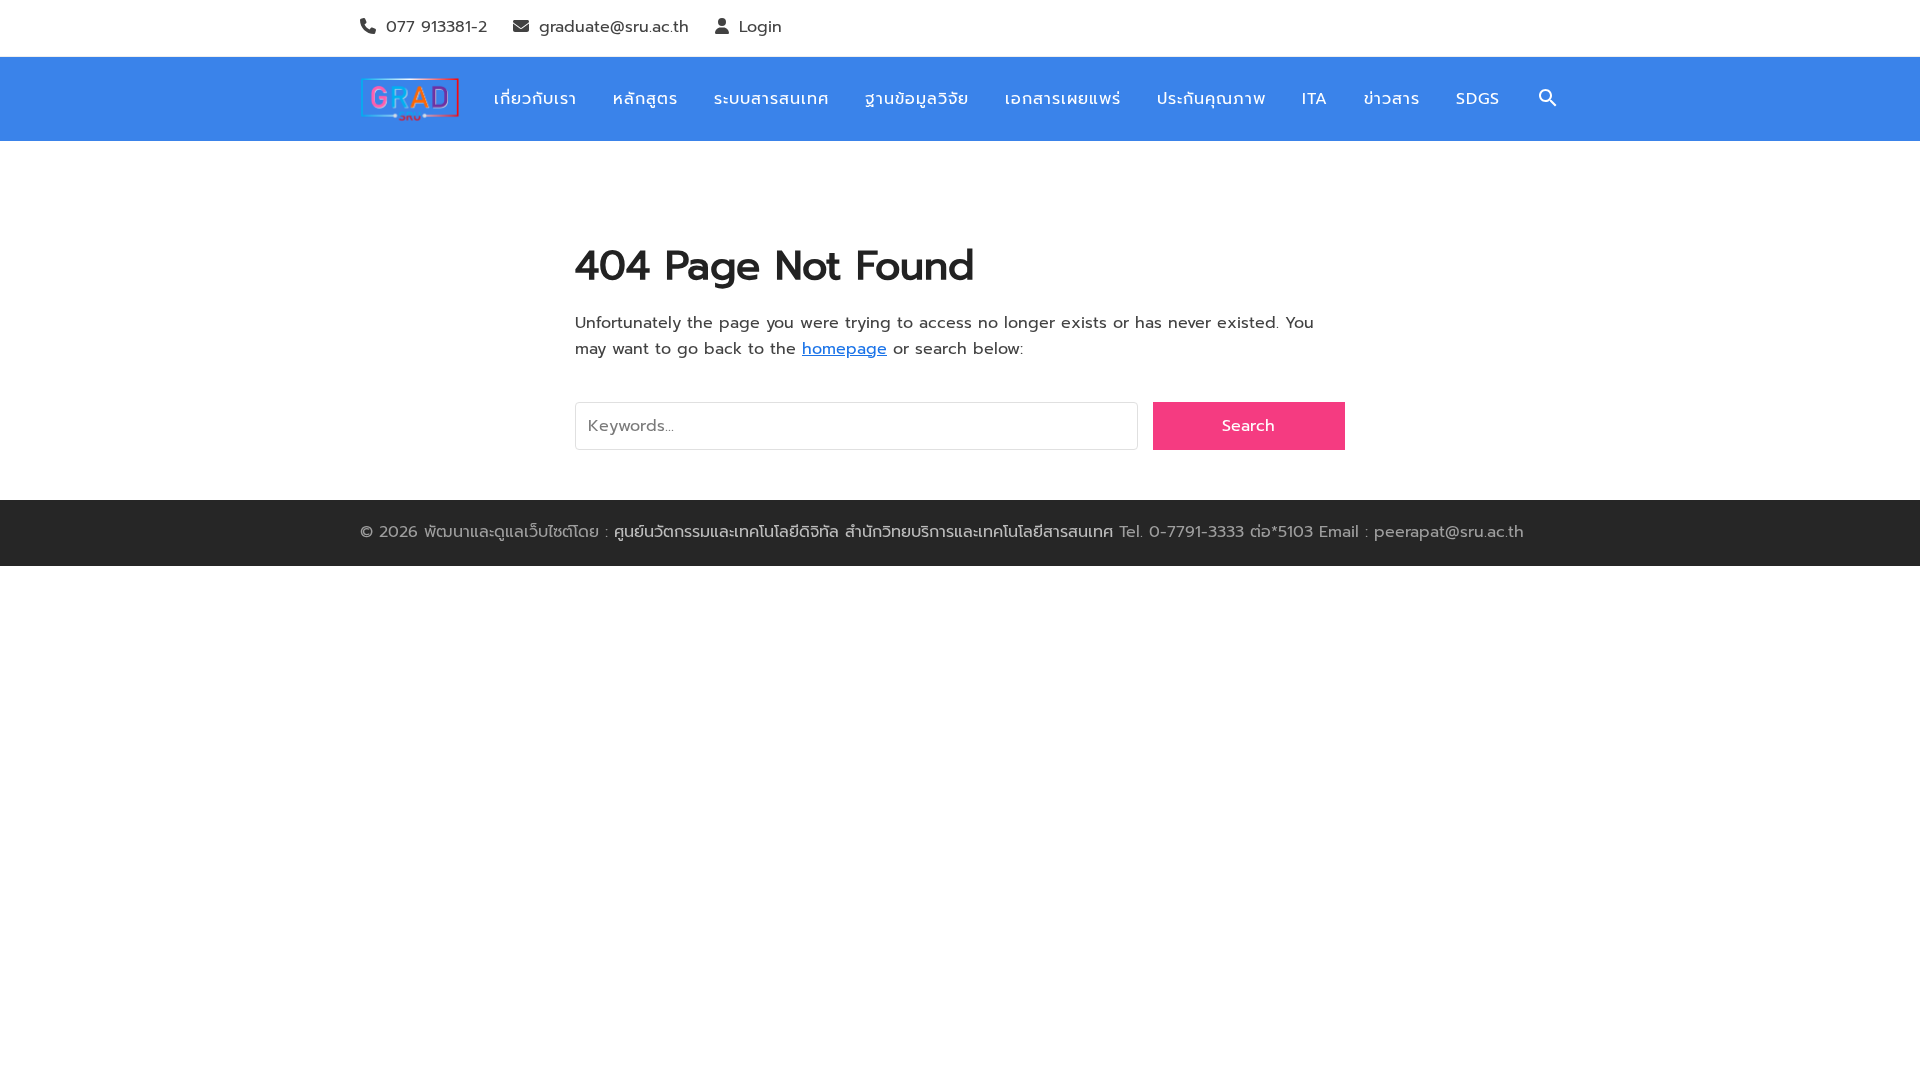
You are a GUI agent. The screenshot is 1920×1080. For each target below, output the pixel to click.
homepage (844, 349)
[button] (1548, 99)
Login (760, 27)
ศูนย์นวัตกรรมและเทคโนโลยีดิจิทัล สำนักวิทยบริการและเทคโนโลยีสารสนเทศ (863, 532)
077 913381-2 (436, 27)
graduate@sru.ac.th (614, 27)
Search (1248, 426)
